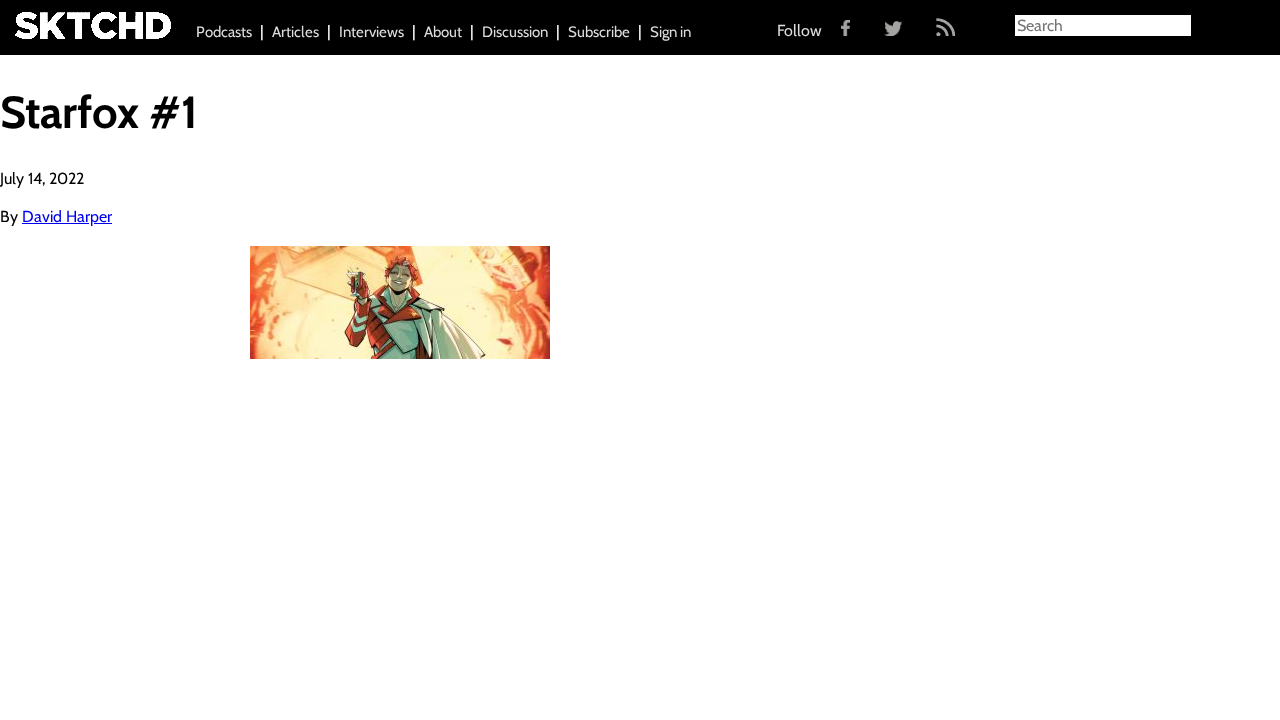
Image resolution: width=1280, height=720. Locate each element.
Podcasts (224, 32)
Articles (295, 32)
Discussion (515, 32)
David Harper (67, 216)
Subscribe (599, 32)
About (443, 32)
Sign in (670, 32)
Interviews (371, 32)
